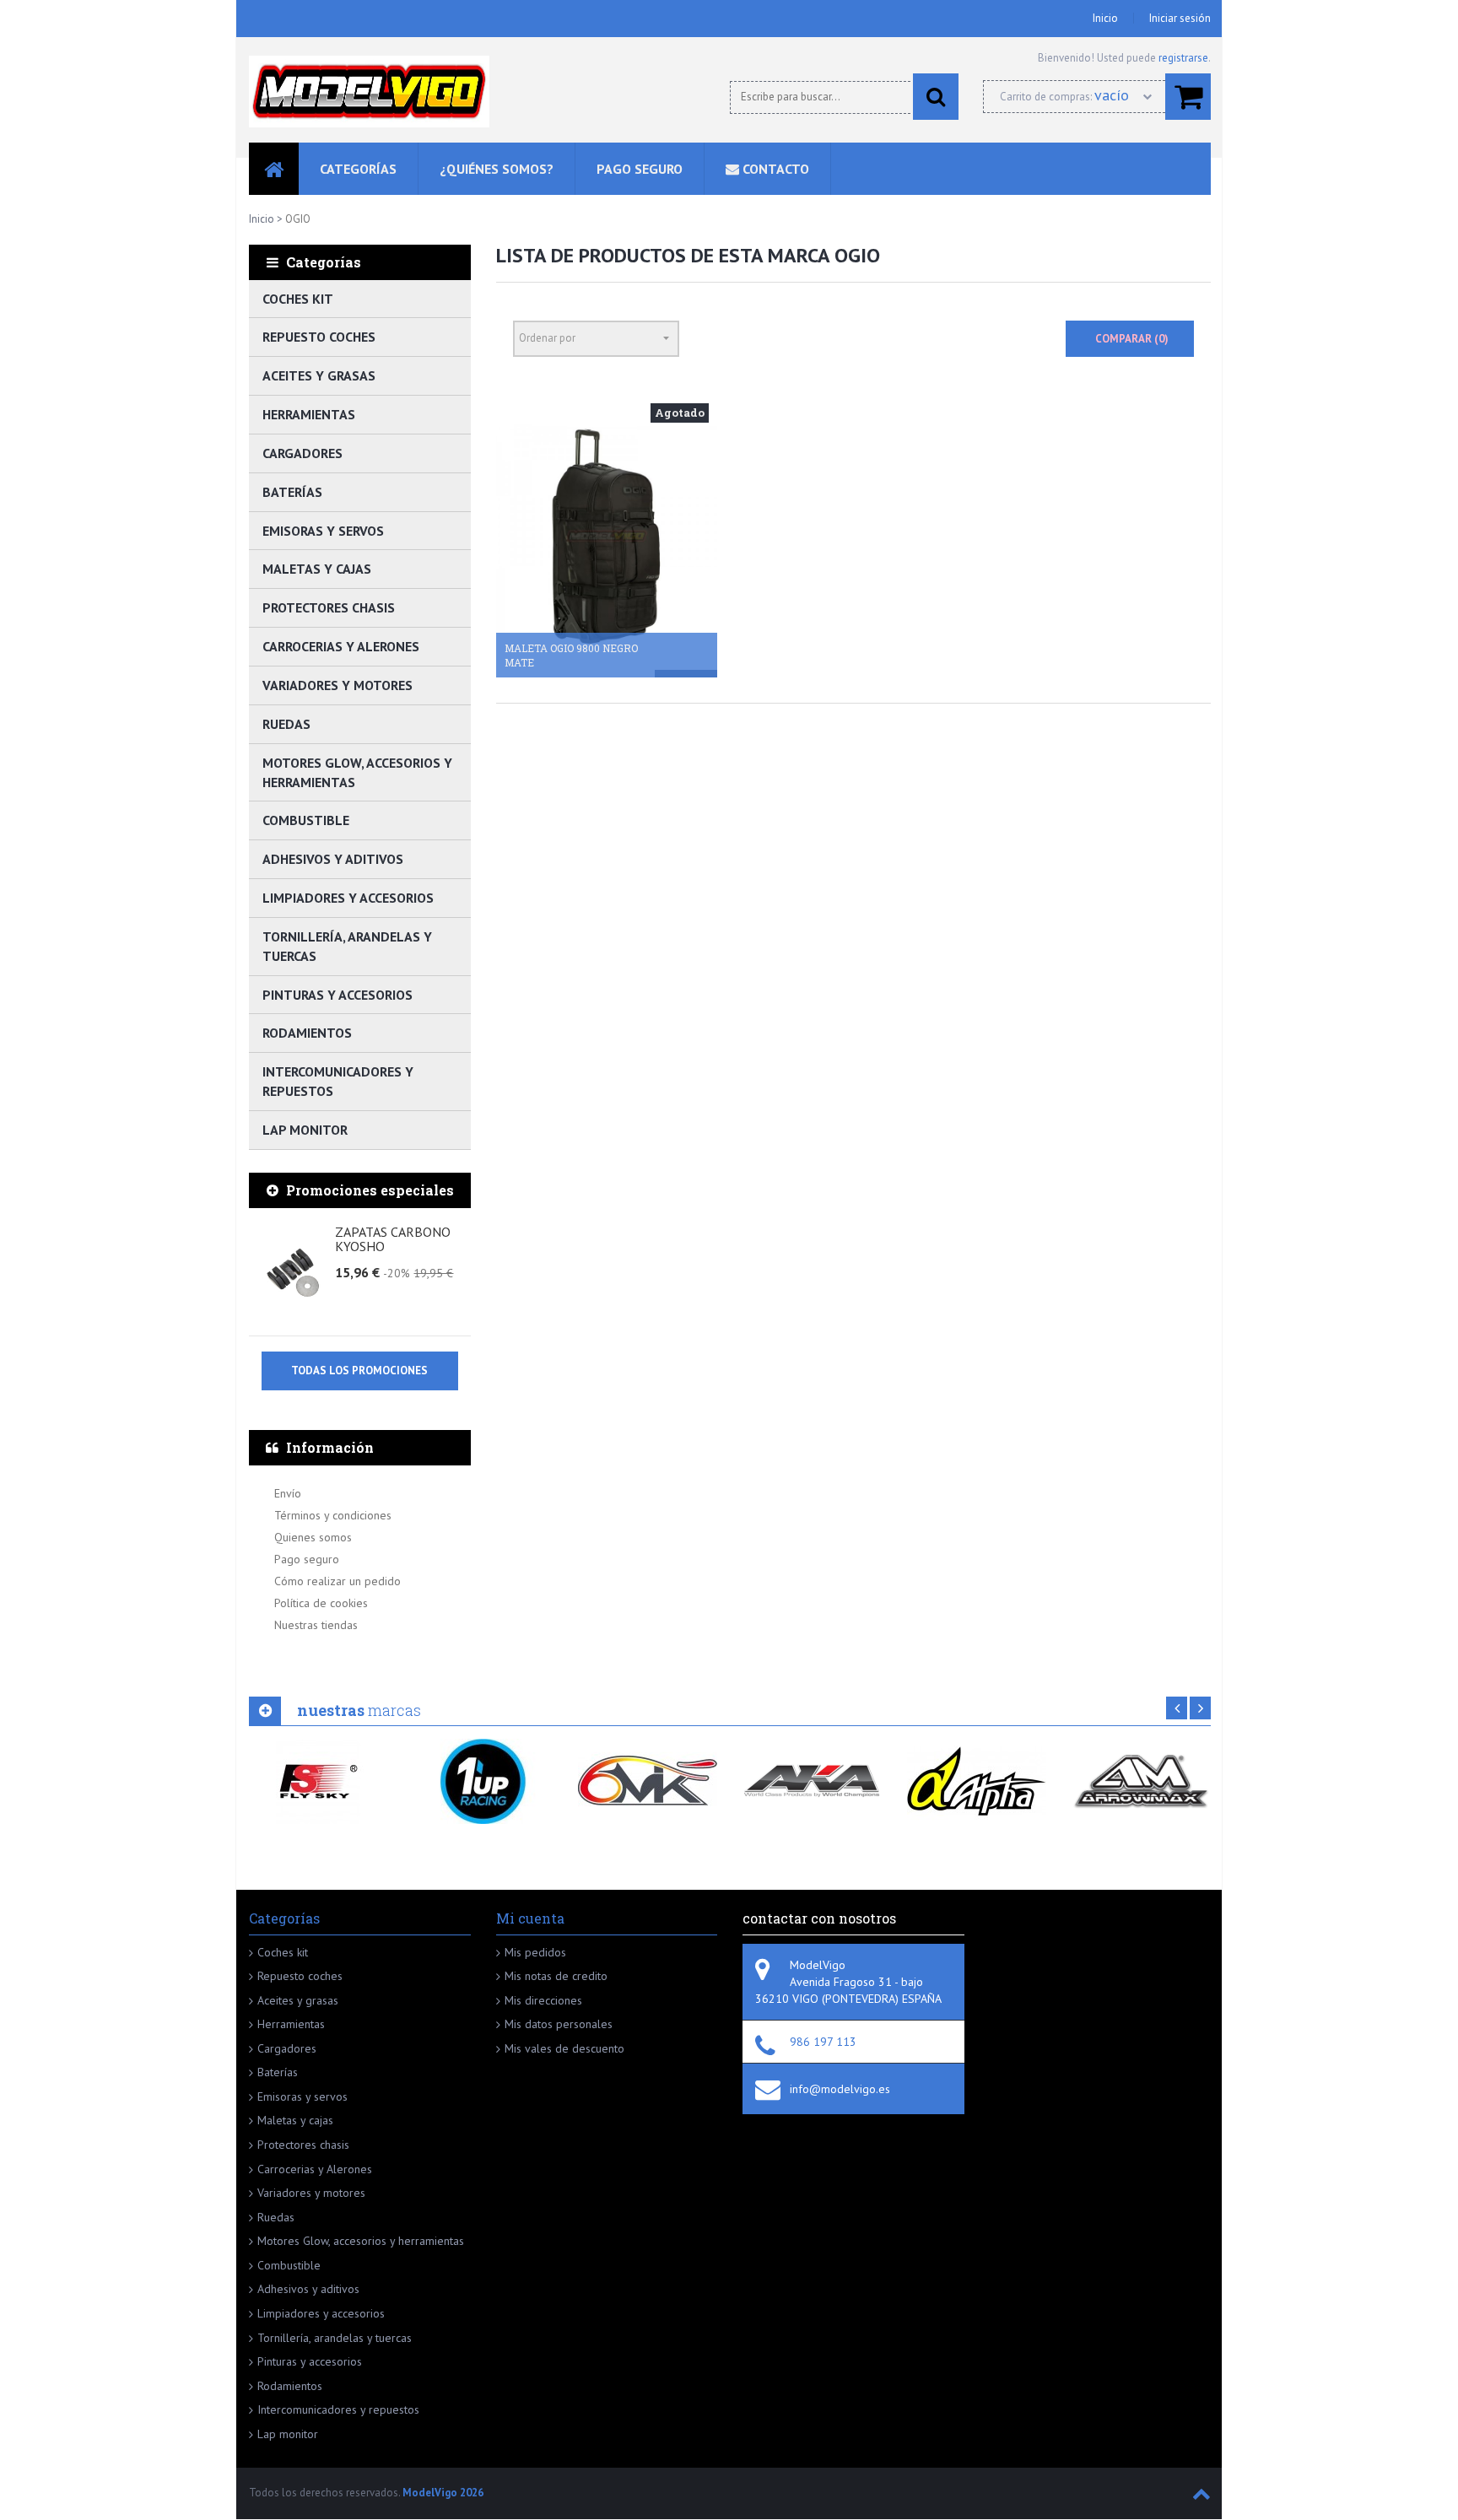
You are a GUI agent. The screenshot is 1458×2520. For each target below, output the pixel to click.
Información (330, 1447)
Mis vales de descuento (564, 2048)
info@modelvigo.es (840, 2089)
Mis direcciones (543, 2000)
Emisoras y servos (323, 531)
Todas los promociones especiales (359, 1377)
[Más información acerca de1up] (483, 1781)
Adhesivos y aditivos (333, 859)
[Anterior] (1177, 1708)
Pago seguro (307, 1559)
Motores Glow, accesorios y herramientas (357, 772)
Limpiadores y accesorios (348, 898)
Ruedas (286, 724)
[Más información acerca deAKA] (812, 1781)
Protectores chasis (329, 607)
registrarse (1183, 58)
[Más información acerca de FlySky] (319, 1781)
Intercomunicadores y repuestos (338, 1081)
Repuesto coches (319, 337)
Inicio (1105, 18)
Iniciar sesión (1180, 18)
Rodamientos (307, 1033)
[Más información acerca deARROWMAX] (1141, 1781)
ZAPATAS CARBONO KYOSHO (393, 1240)
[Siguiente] (1200, 1708)
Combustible (306, 820)
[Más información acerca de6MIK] (648, 1781)
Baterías (292, 492)
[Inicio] (274, 169)
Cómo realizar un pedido (337, 1581)
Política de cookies (321, 1603)
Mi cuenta (530, 1918)
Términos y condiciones (333, 1515)
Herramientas (309, 414)
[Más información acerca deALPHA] (977, 1781)
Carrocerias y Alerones (341, 646)
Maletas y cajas (317, 569)
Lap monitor (305, 1130)
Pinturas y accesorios (337, 995)
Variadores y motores (337, 685)
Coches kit (298, 299)
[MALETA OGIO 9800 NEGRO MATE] (607, 536)
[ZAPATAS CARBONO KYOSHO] (294, 1273)
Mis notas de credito (556, 1976)
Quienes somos (313, 1537)
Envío (288, 1493)
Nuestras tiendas (316, 1625)
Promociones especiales (370, 1190)
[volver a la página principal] (369, 92)
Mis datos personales (559, 2024)
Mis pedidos (535, 1952)
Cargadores (302, 453)
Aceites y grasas (319, 375)
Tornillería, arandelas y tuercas (347, 946)
